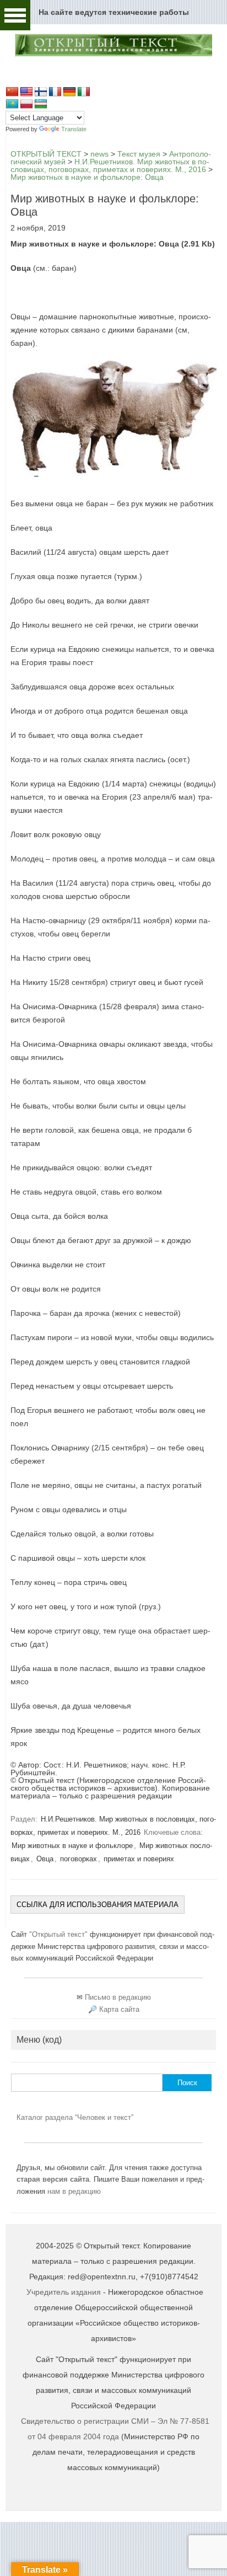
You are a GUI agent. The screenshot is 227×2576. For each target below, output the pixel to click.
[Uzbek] (41, 104)
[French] (55, 92)
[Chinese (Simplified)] (12, 92)
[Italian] (84, 92)
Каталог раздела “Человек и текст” (75, 2117)
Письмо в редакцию (118, 1997)
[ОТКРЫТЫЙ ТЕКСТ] (113, 55)
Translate (74, 129)
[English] (26, 92)
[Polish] (26, 104)
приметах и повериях (139, 1859)
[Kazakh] (12, 104)
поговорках (79, 1859)
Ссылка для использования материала (98, 1905)
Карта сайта (119, 2009)
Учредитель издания (64, 2292)
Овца (45, 1859)
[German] (69, 92)
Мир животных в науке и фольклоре (72, 1846)
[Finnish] (41, 92)
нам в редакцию (74, 2191)
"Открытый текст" (60, 1934)
